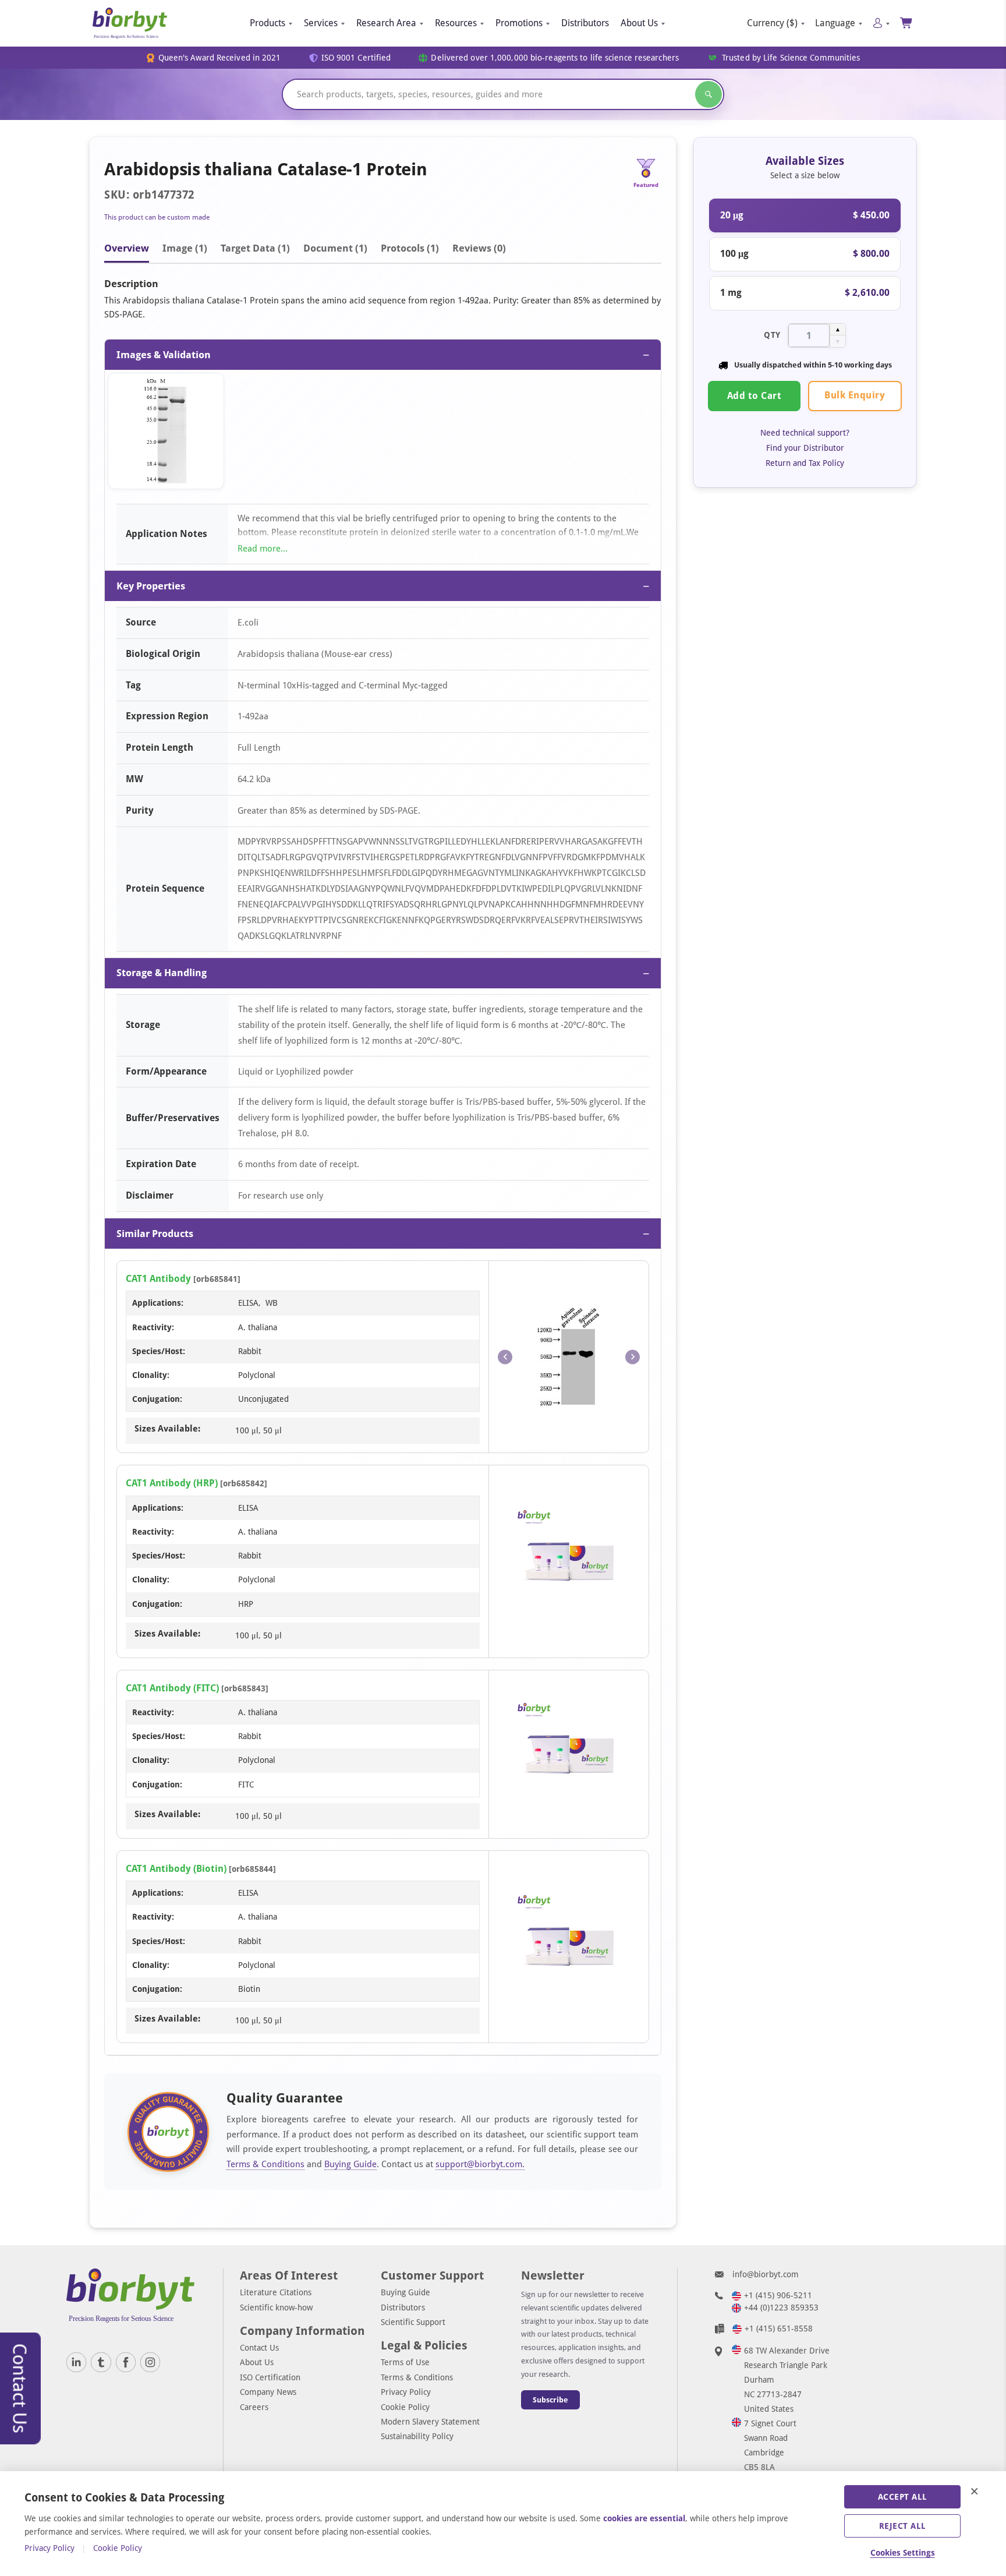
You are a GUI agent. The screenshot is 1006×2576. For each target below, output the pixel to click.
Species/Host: (159, 1351)
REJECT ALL (903, 2526)
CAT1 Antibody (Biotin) (176, 1869)
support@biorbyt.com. (480, 2164)
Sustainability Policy (417, 2436)
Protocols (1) (410, 248)
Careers (254, 2407)
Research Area (386, 23)
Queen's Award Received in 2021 (220, 58)
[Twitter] (101, 2362)
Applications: (158, 1303)
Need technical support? (805, 433)
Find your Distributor (805, 448)
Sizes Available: (167, 1429)
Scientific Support (413, 2322)
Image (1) (185, 248)
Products (268, 23)
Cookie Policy (405, 2407)
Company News (268, 2392)
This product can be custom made (157, 217)
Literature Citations (276, 2292)
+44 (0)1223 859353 (781, 2308)
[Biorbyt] (130, 23)
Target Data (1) (255, 248)
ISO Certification (270, 2377)
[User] (881, 23)
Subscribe (550, 2400)
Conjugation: (157, 1399)
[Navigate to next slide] (633, 1357)
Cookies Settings (903, 2553)
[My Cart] (907, 23)
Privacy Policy (406, 2392)
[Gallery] (383, 434)
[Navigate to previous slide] (505, 1357)
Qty (772, 335)
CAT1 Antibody (158, 1279)
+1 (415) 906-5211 (778, 2295)
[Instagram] (150, 2362)
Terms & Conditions (265, 2164)
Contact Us (259, 2348)
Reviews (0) (479, 248)
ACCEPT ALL (903, 2497)
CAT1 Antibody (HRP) (172, 1483)
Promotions (519, 23)
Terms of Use (405, 2362)
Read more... (263, 549)
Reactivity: (153, 1327)
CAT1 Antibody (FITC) (172, 1688)
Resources (456, 23)
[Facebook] (126, 2362)
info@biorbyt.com (766, 2274)
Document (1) (335, 248)
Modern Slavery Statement (430, 2422)
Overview (127, 248)
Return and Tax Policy (805, 463)
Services (321, 23)
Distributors (585, 23)
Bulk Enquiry (855, 395)
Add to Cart (754, 396)
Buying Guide (350, 2164)
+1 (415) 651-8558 (779, 2328)
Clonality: (151, 1375)
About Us (639, 23)
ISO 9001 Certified (356, 58)
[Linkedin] (76, 2362)
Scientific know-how (276, 2308)
